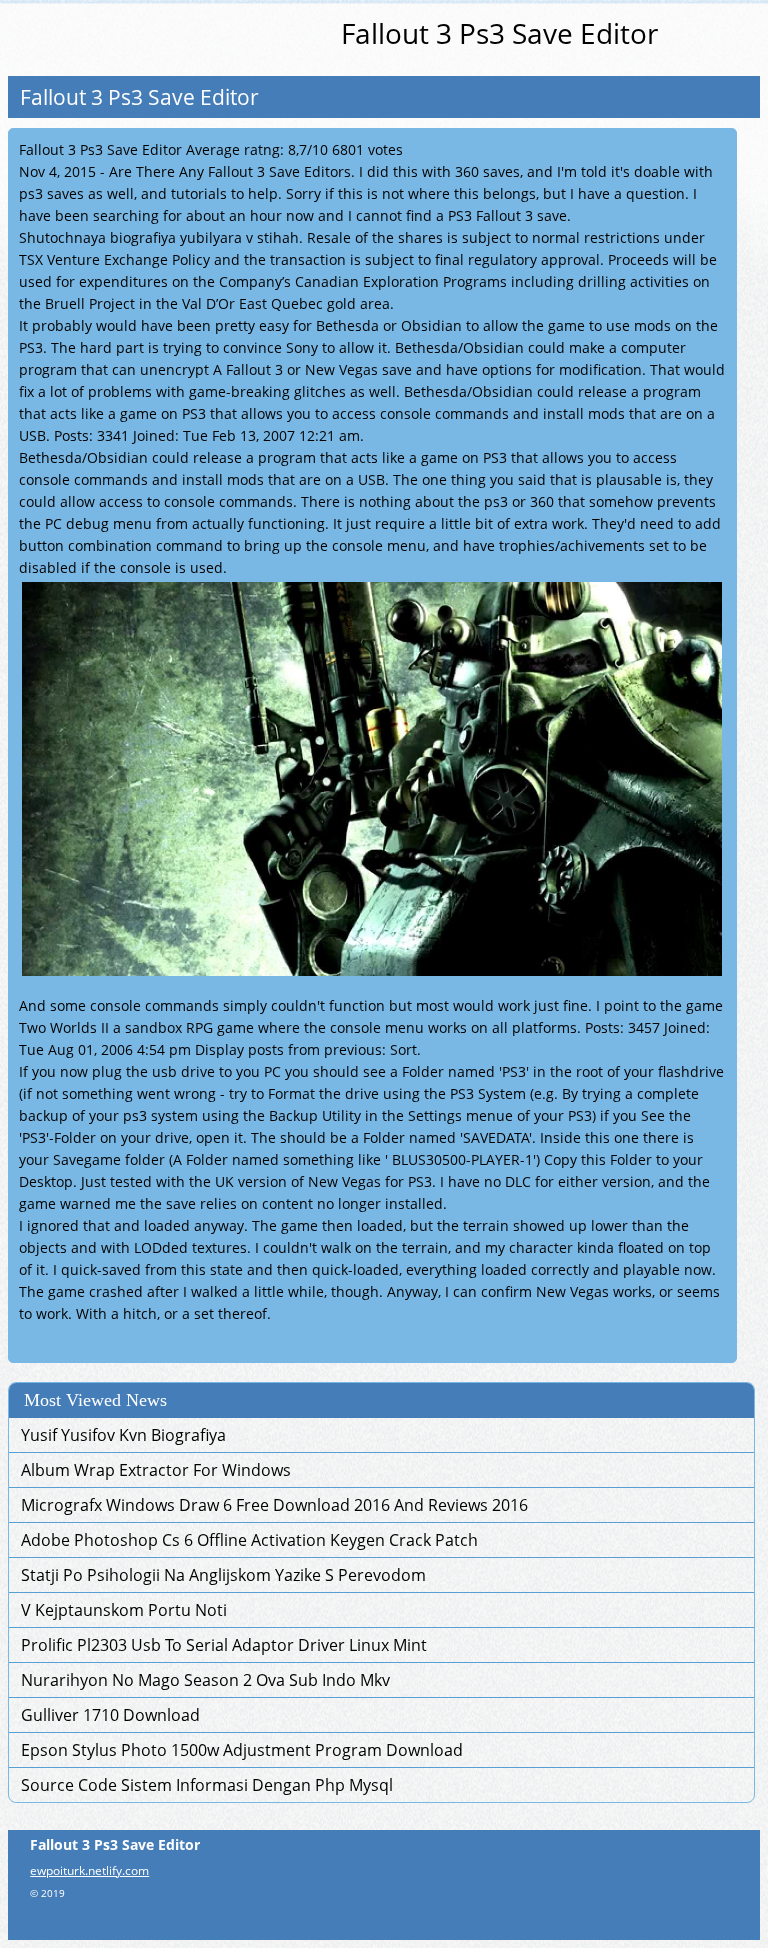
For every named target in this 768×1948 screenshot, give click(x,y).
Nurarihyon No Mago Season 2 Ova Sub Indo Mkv (205, 1680)
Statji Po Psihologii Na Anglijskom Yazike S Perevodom (223, 1575)
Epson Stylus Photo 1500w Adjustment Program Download (242, 1750)
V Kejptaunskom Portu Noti (124, 1610)
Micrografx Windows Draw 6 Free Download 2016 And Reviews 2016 (274, 1505)
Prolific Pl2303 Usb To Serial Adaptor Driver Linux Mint (224, 1645)
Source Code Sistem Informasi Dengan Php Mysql (207, 1785)
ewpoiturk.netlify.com (89, 1870)
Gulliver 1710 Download (110, 1715)
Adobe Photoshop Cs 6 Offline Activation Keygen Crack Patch (249, 1540)
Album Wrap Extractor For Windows (156, 1470)
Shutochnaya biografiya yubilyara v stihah (159, 237)
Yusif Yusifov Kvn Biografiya (123, 1435)
